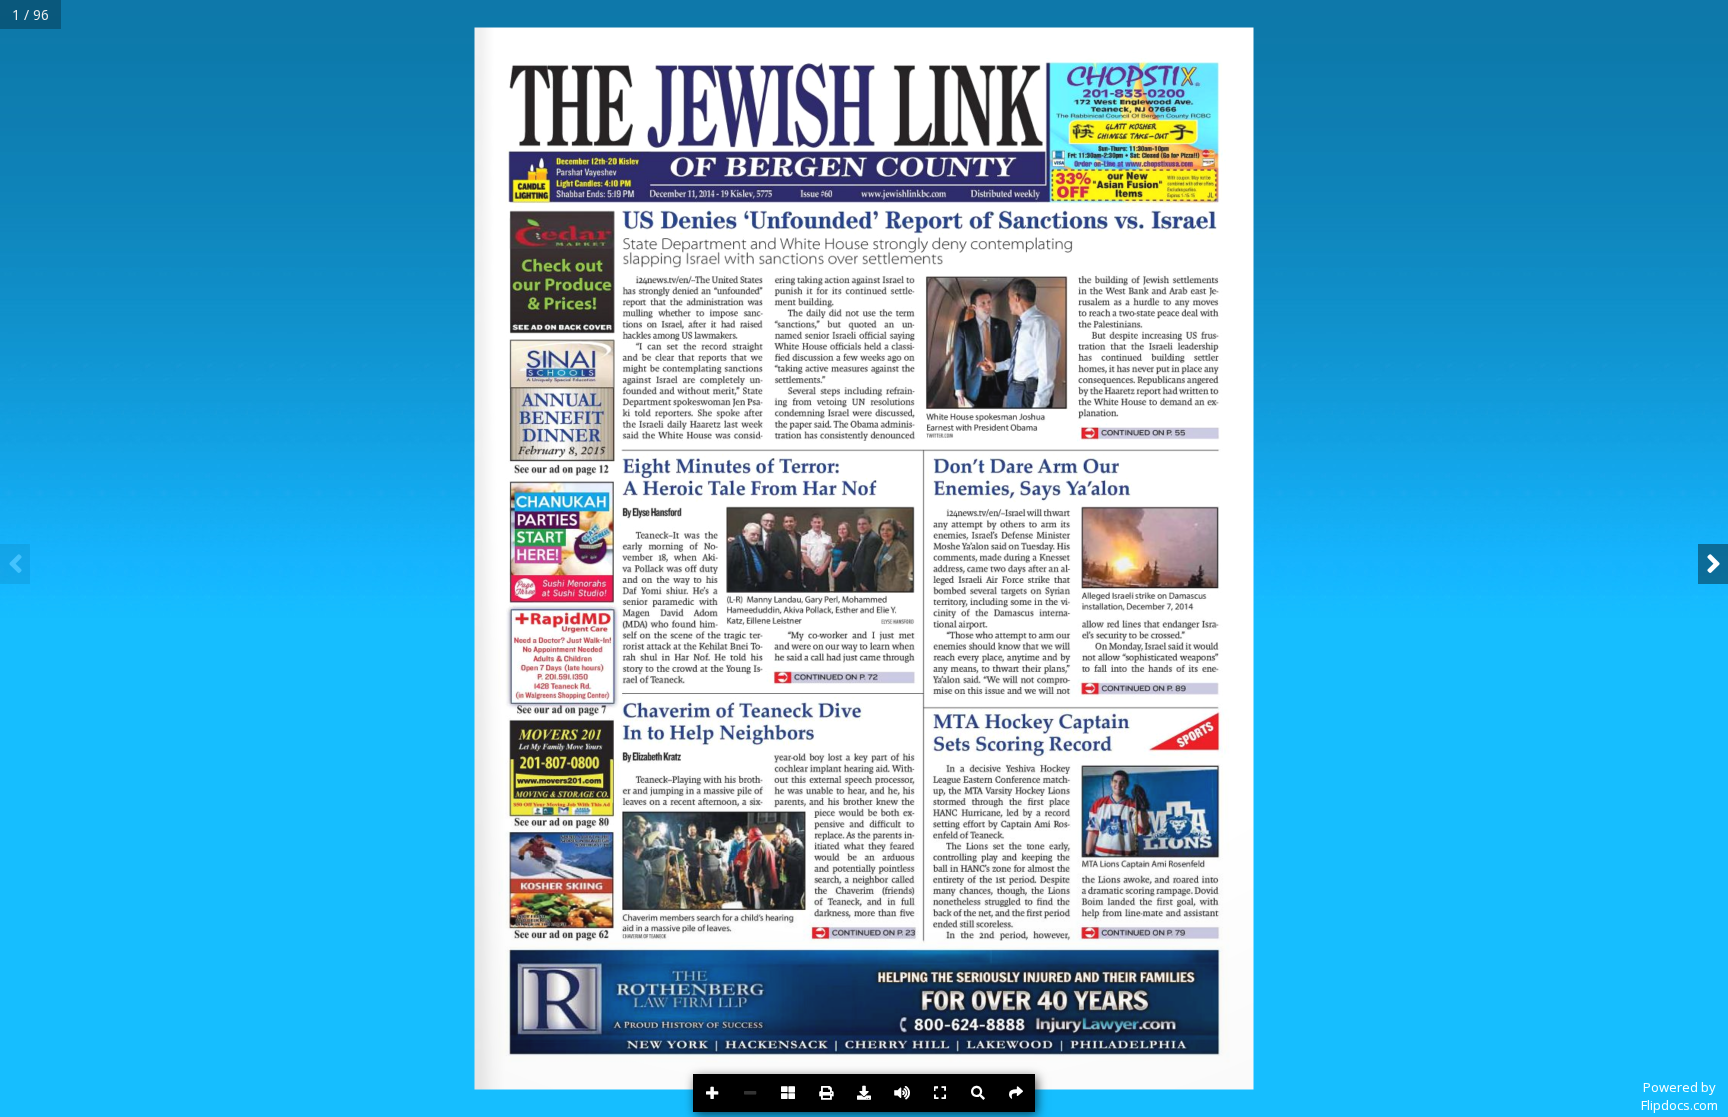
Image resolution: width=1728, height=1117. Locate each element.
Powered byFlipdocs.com (1679, 1096)
